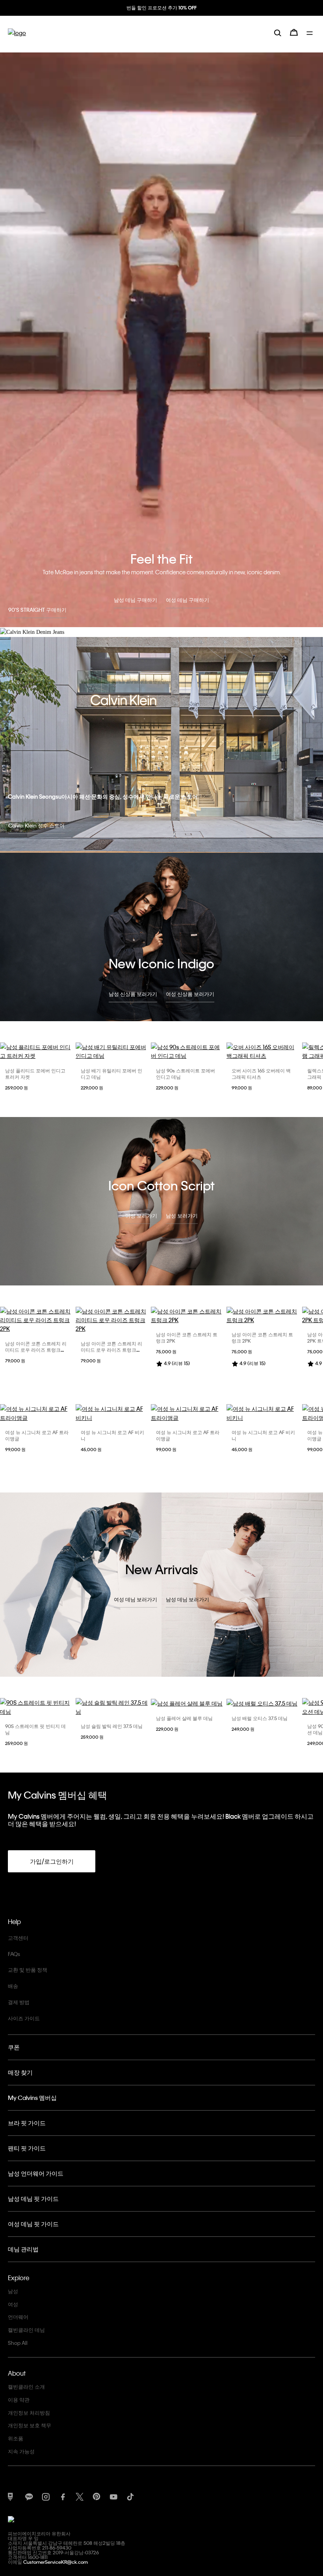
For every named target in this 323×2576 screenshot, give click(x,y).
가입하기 (161, 15)
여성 (13, 2304)
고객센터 (18, 1938)
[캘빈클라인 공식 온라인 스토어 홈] (17, 39)
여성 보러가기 (141, 1215)
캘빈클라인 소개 (26, 2386)
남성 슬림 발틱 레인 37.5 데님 (112, 1726)
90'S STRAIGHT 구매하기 (37, 610)
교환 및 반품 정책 (28, 1970)
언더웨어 (18, 2317)
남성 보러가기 (182, 1215)
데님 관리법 (23, 2249)
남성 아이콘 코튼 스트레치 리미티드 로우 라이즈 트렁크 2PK (36, 1350)
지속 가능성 (21, 2451)
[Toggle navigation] (311, 39)
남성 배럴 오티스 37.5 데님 (260, 1718)
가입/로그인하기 (52, 1861)
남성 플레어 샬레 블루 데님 (184, 1718)
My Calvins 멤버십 (32, 2098)
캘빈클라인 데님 (26, 2330)
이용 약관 (19, 2399)
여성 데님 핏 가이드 (33, 2224)
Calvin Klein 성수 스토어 (36, 825)
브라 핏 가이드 (27, 2123)
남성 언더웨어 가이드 (36, 2173)
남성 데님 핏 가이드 (33, 2199)
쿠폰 (14, 2047)
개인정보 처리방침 (29, 2413)
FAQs (14, 1954)
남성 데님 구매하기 (136, 600)
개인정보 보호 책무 (30, 2425)
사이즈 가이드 (24, 2018)
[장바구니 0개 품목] (294, 39)
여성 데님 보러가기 (136, 1599)
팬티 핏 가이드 (27, 2148)
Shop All (18, 2343)
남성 (13, 2291)
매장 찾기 (20, 2072)
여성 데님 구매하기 (187, 600)
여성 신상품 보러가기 (190, 994)
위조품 (16, 2438)
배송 (13, 1986)
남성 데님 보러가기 (187, 1599)
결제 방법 (19, 2002)
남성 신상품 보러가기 (133, 994)
